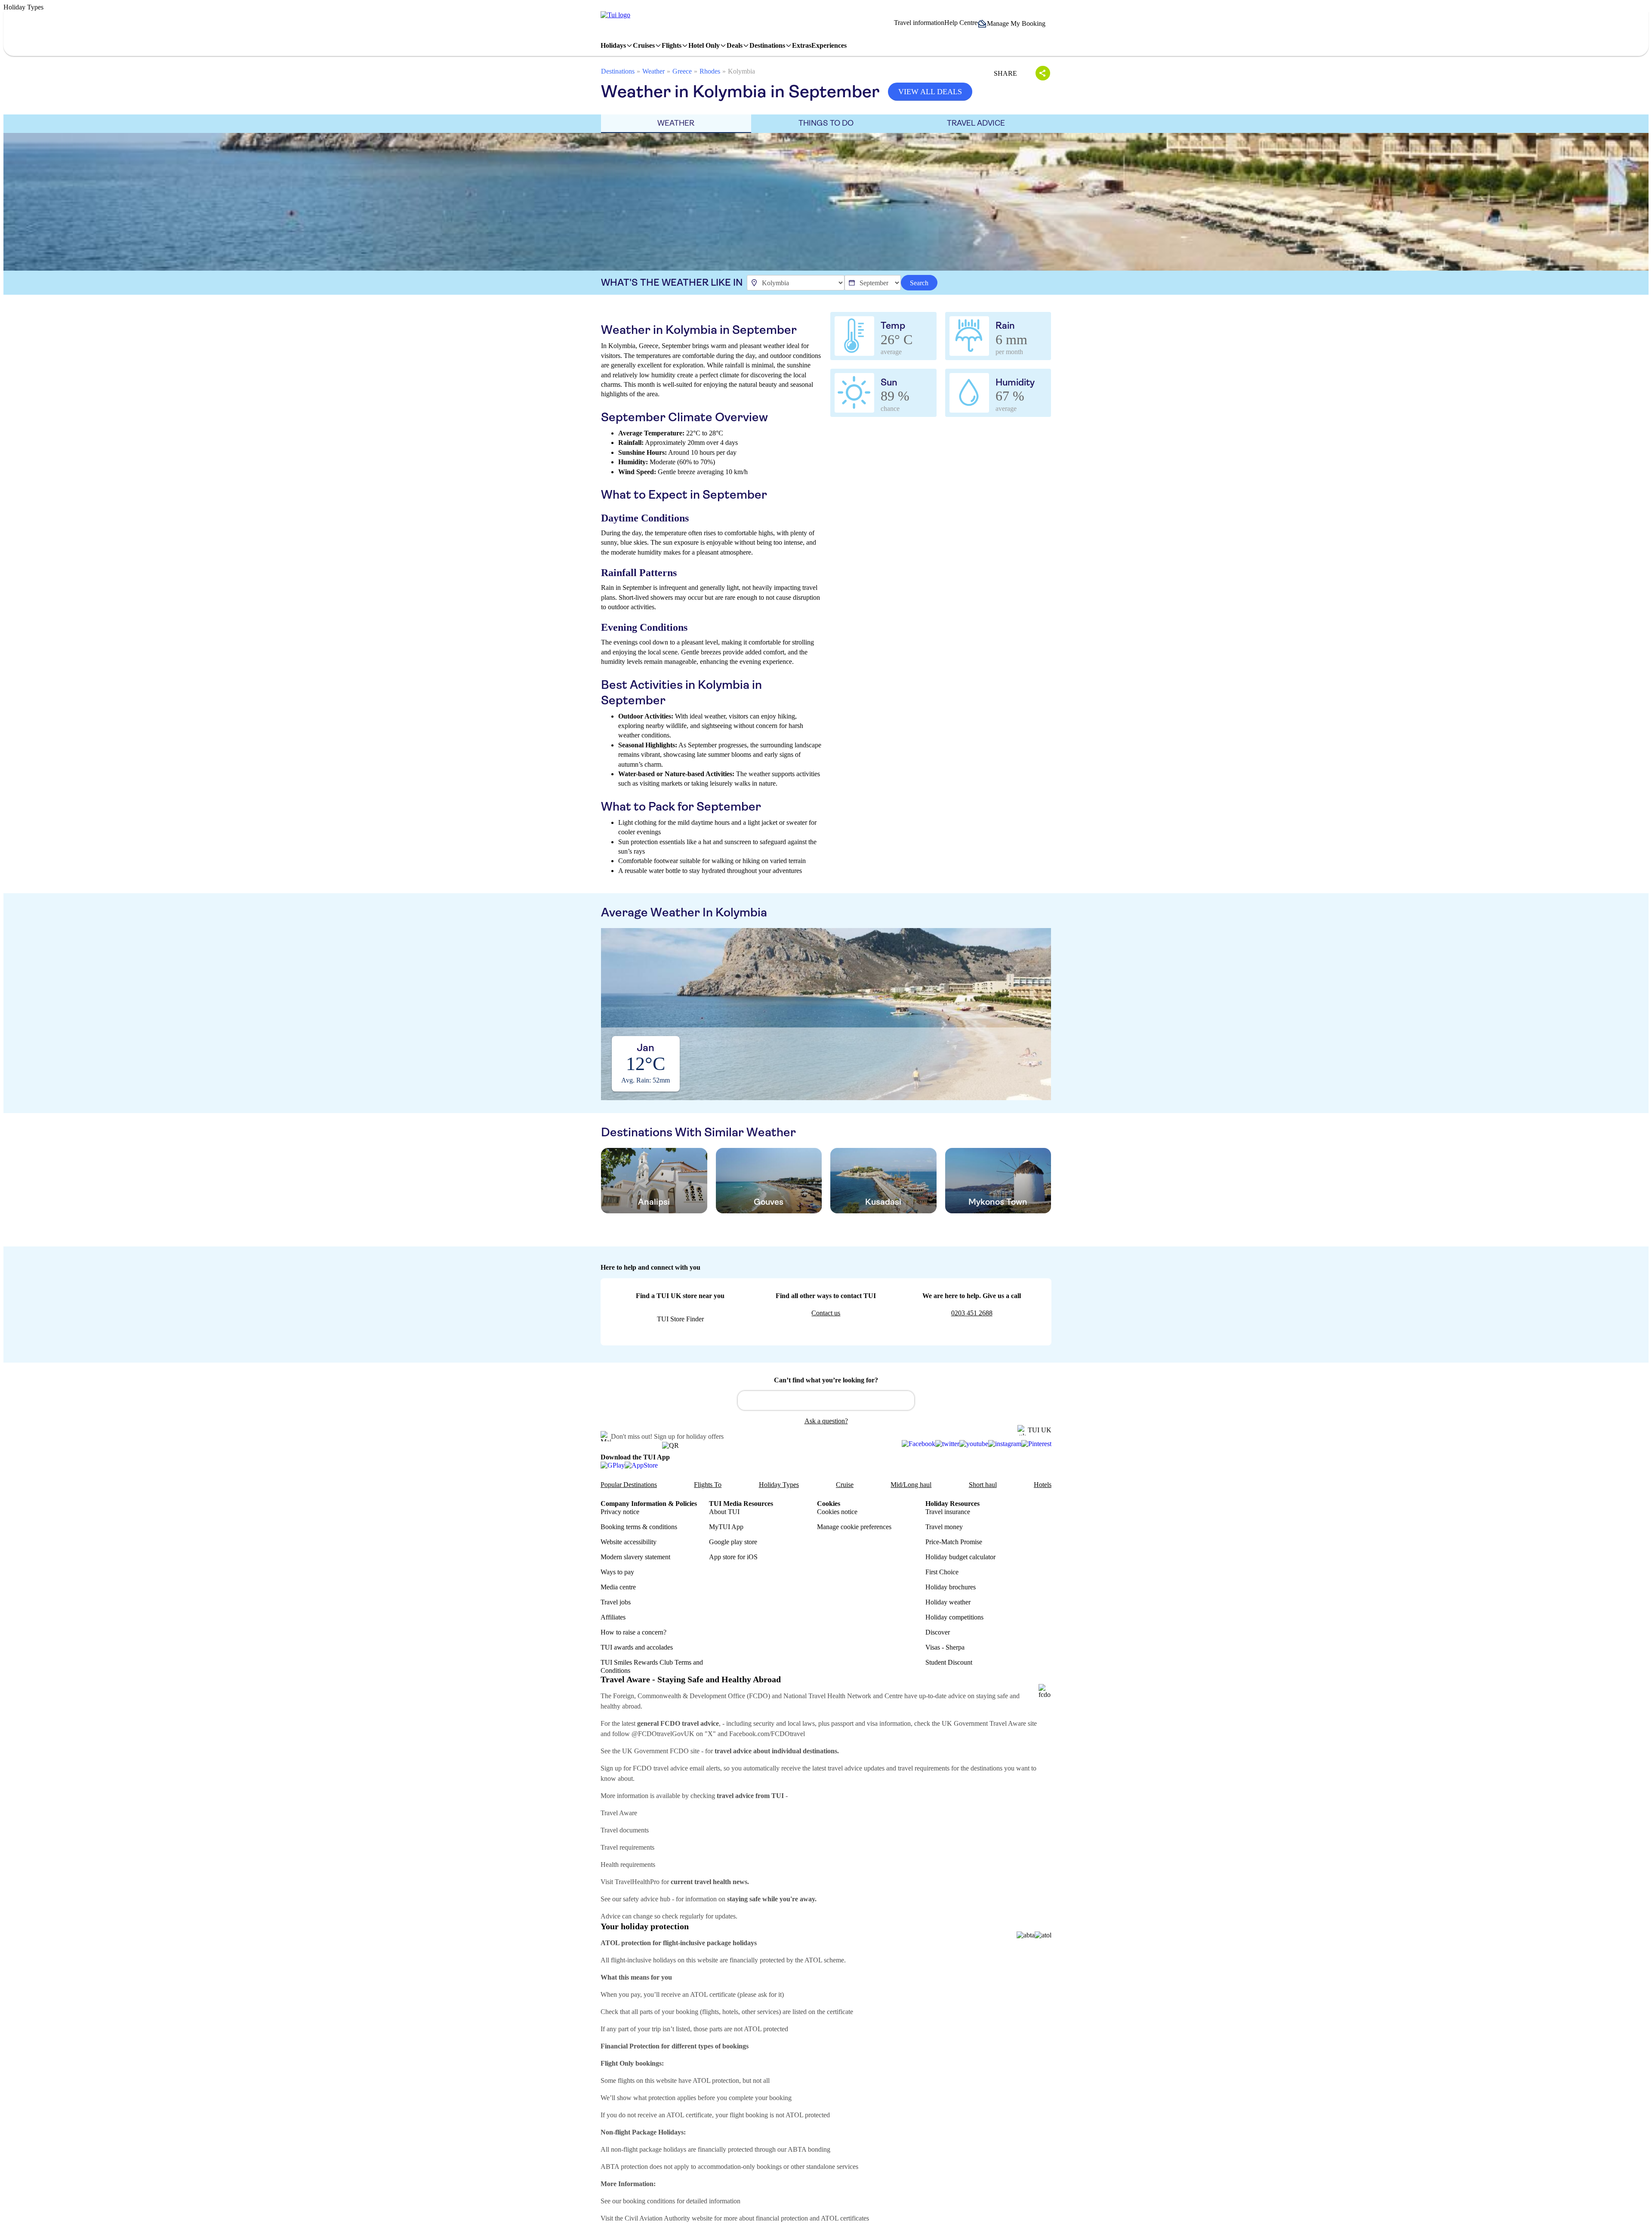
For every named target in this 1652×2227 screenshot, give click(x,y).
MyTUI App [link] (726, 1527)
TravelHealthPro (637, 1882)
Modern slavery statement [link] (635, 1557)
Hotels (1043, 1485)
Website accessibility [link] (629, 1542)
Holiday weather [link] (948, 1602)
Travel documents (625, 1830)
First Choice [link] (942, 1572)
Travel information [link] (919, 23)
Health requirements (628, 1865)
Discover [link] (938, 1632)
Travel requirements (627, 1847)
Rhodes (710, 71)
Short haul (983, 1485)
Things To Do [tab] (826, 123)
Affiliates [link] (613, 1617)
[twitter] (947, 1444)
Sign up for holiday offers (689, 1436)
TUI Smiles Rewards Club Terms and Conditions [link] (652, 1666)
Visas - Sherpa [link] (945, 1647)
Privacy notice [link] (620, 1512)
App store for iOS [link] (733, 1557)
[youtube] (974, 1444)
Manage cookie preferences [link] (854, 1527)
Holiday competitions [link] (954, 1617)
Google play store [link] (733, 1542)
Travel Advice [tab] (976, 123)
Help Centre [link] (961, 23)
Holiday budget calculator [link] (960, 1557)
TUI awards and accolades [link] (637, 1647)
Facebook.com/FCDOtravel (767, 1734)
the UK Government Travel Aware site (984, 1723)
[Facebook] (918, 1444)
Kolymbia (741, 71)
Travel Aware (619, 1813)
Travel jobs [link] (616, 1602)
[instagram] (1005, 1444)
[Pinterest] (1036, 1444)
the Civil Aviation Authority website (664, 2218)
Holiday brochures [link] (951, 1587)
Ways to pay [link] (617, 1572)
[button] (1014, 24)
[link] (615, 15)
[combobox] (826, 1400)
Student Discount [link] (949, 1662)
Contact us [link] (826, 1313)
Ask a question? (826, 1421)
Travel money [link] (944, 1527)
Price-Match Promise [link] (954, 1542)
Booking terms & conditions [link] (639, 1527)
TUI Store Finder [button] (680, 1319)
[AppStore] (641, 1465)
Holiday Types (779, 1485)
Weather (653, 71)
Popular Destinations (629, 1485)
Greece (682, 71)
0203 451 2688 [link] (972, 1313)
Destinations (618, 71)
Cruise (845, 1485)
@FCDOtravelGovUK (663, 1734)
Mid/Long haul (911, 1485)
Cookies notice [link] (837, 1512)
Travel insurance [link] (948, 1512)
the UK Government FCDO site (656, 1751)
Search (919, 283)
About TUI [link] (724, 1512)
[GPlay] (613, 1465)
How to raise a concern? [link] (633, 1632)
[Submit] (748, 1397)
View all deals (930, 92)
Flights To (708, 1485)
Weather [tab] (676, 123)
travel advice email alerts (687, 1768)
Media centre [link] (618, 1587)
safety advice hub (647, 1899)
